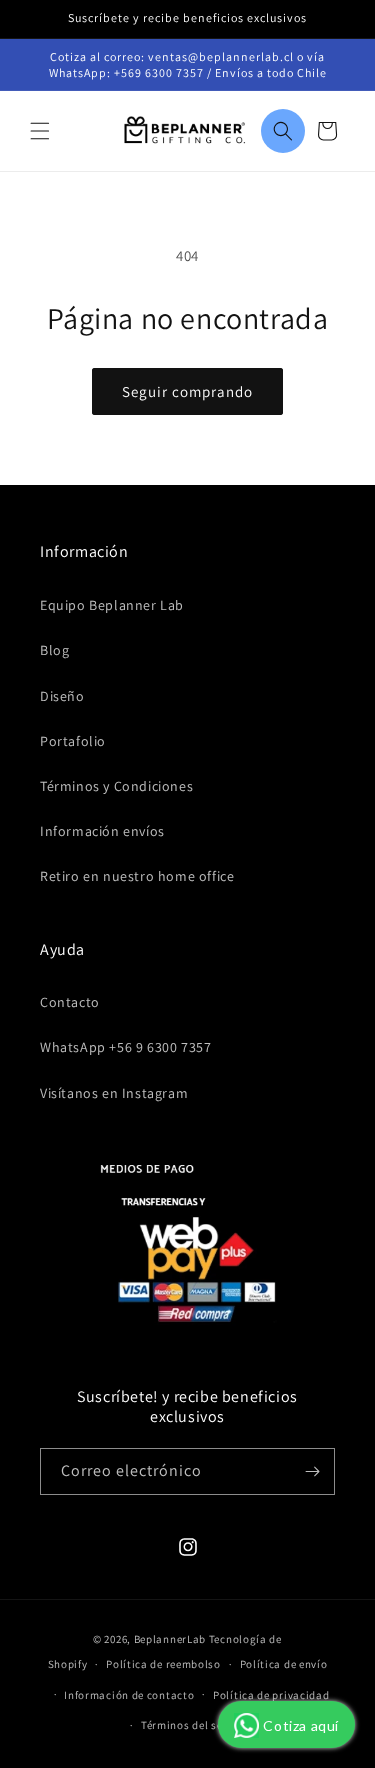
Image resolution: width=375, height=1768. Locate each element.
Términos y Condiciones (116, 786)
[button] (40, 131)
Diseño (62, 696)
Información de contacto (129, 1695)
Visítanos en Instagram (114, 1093)
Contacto (70, 1002)
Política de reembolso (163, 1664)
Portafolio (73, 741)
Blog (54, 650)
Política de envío (284, 1664)
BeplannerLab (170, 1639)
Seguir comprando (187, 391)
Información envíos (102, 831)
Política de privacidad (271, 1695)
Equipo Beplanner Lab (112, 605)
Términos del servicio (197, 1725)
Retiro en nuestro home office (137, 876)
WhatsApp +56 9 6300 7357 (125, 1047)
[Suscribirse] (312, 1471)
